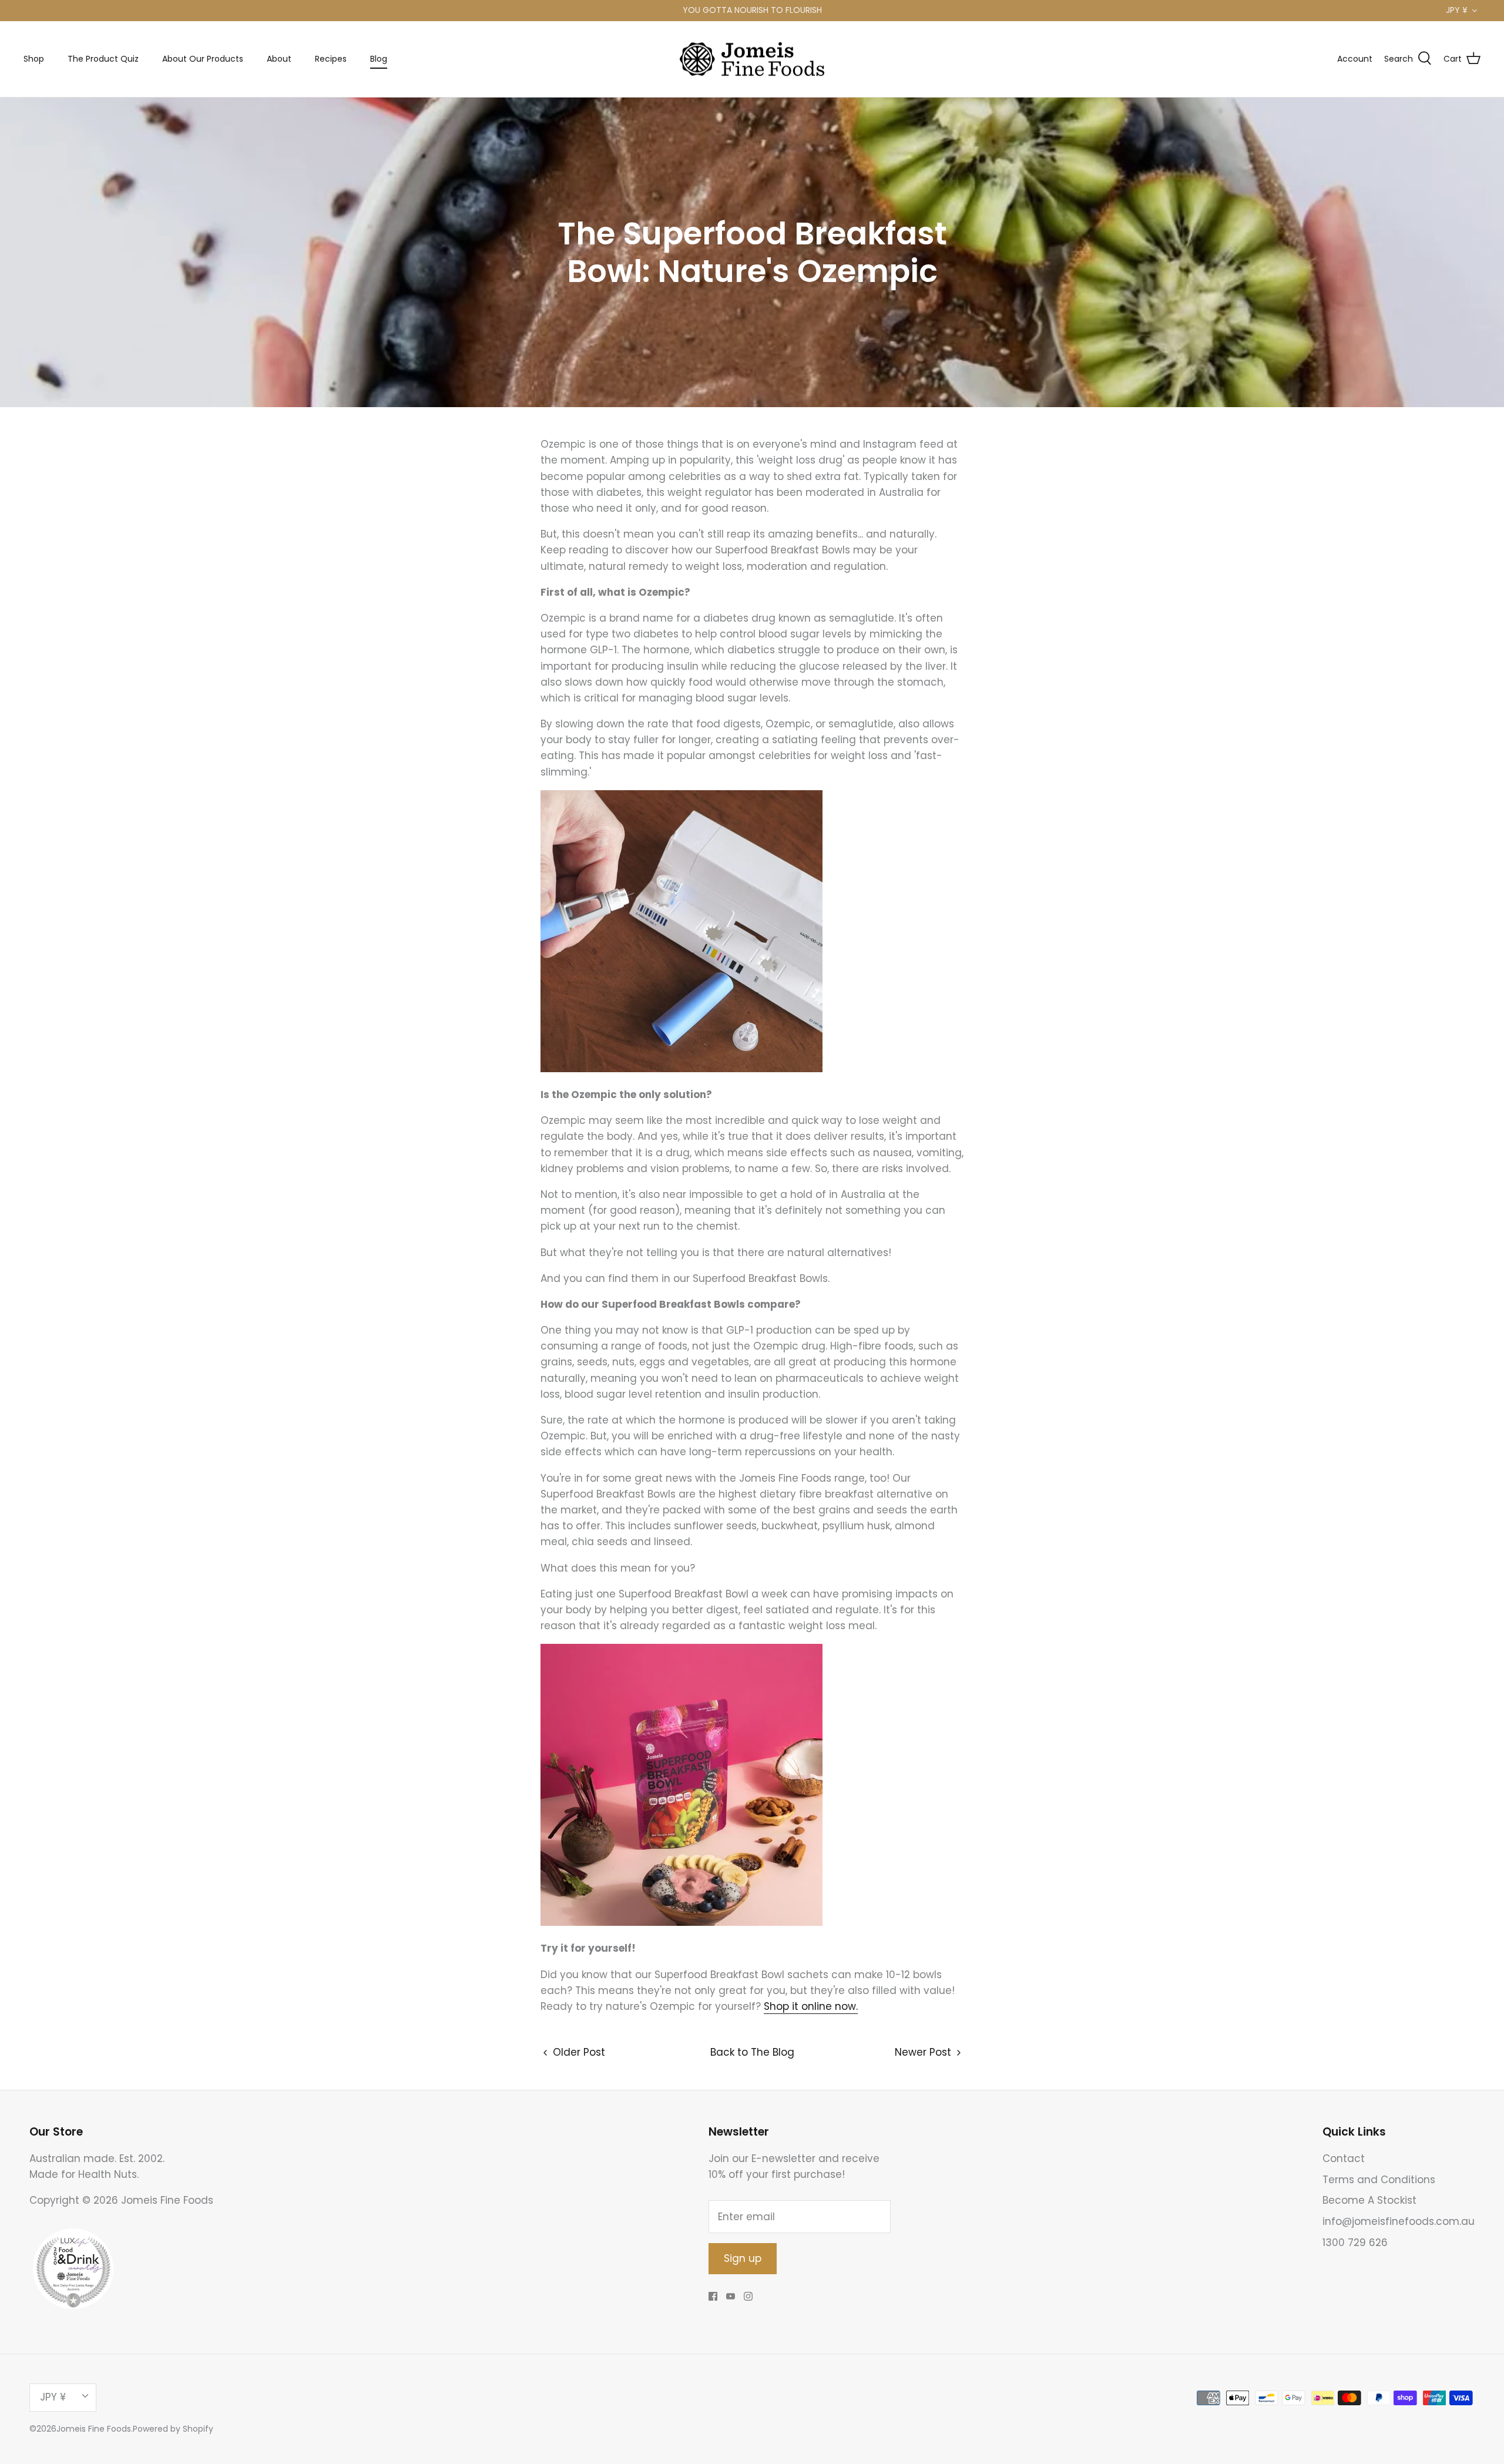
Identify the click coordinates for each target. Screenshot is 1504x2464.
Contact (1344, 2158)
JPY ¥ (1457, 10)
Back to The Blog (752, 2052)
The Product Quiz (103, 59)
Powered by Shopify (173, 2429)
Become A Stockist (1369, 2200)
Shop (34, 59)
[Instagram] (748, 2296)
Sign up (743, 2258)
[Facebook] (713, 2296)
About (279, 59)
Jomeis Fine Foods (94, 2429)
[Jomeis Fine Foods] (752, 59)
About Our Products (203, 59)
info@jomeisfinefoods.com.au (1399, 2221)
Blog (379, 59)
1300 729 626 (1355, 2243)
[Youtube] (731, 2296)
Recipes (331, 59)
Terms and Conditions (1379, 2180)
